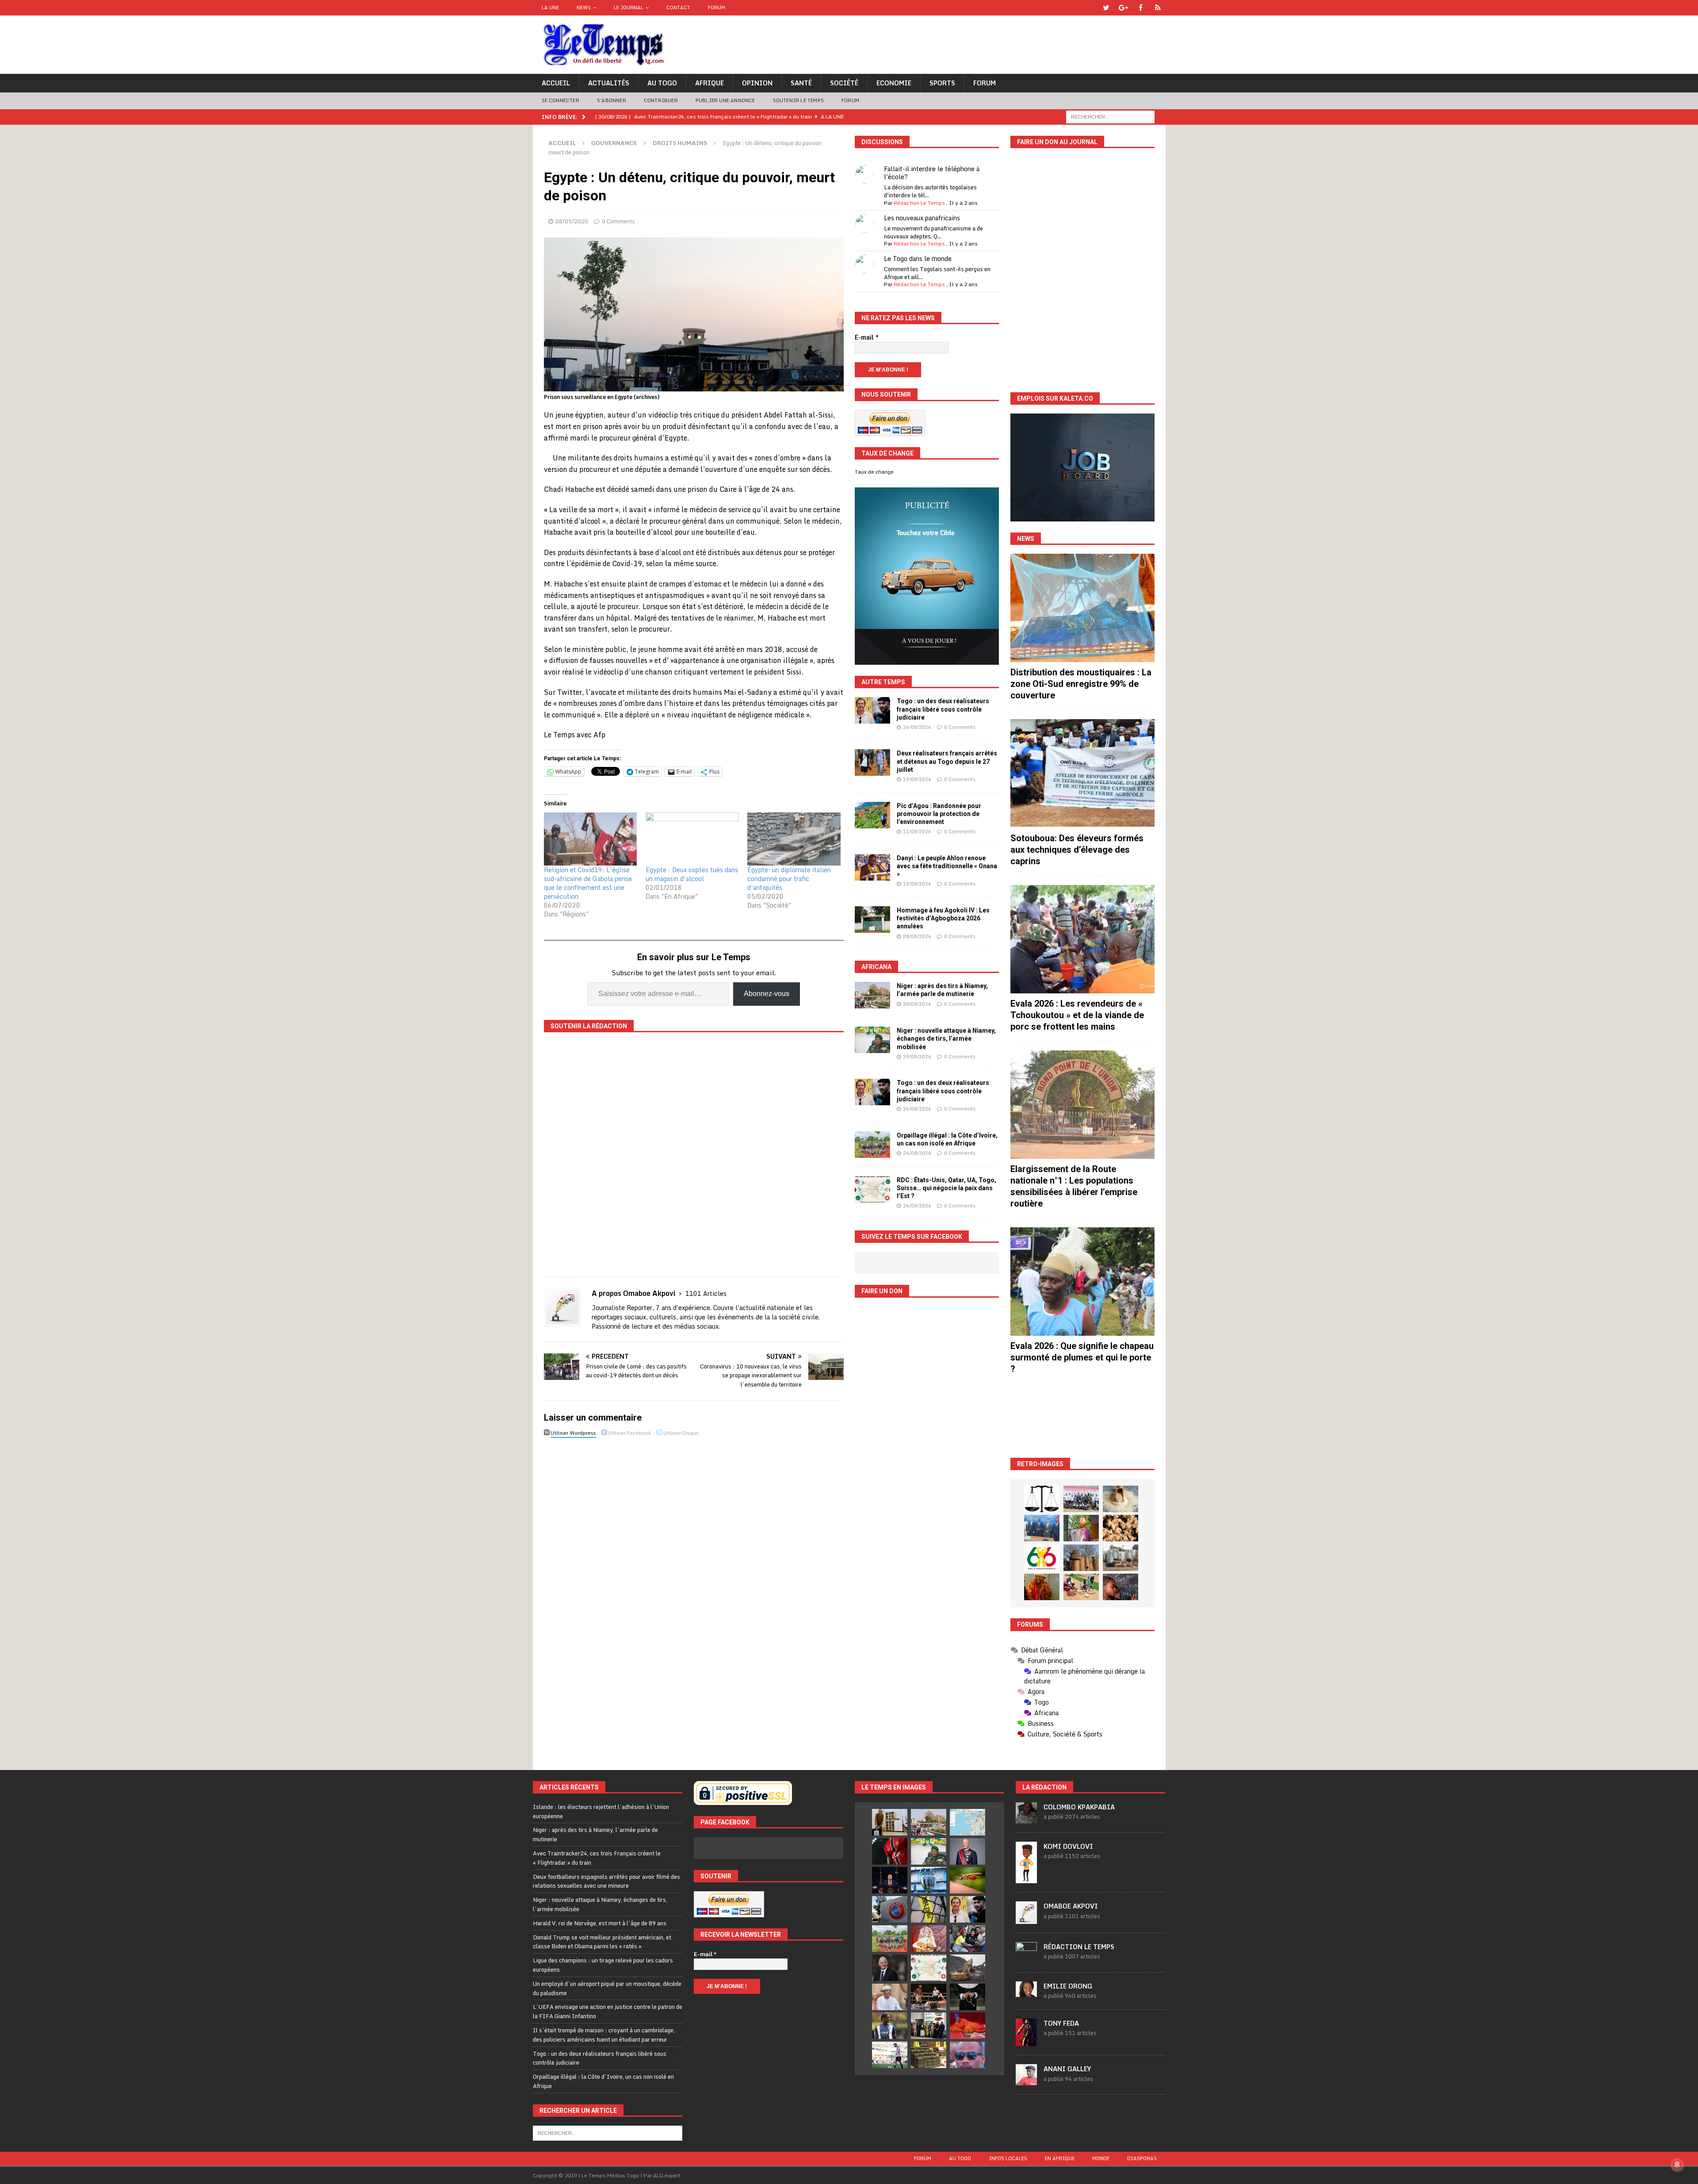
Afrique (709, 83)
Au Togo (662, 83)
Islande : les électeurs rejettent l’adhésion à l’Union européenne (601, 1811)
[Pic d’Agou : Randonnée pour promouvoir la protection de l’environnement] (872, 815)
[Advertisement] (1082, 1421)
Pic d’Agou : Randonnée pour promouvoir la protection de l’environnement (939, 814)
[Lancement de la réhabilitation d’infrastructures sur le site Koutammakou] (1081, 1558)
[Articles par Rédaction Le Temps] (1026, 1958)
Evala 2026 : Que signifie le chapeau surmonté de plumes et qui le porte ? (1082, 1357)
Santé (801, 83)
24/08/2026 (917, 1206)
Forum (717, 8)
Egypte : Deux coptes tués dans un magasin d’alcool (692, 874)
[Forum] (1158, 8)
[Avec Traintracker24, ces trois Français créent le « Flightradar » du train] (968, 1822)
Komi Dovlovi (1068, 1846)
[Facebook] (1141, 8)
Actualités (609, 83)
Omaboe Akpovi (1071, 1906)
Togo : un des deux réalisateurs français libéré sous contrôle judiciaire (943, 709)
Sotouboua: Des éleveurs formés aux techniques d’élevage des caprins (1077, 850)
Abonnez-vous (767, 994)
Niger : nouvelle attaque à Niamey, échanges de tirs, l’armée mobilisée (946, 1038)
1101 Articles (706, 1293)
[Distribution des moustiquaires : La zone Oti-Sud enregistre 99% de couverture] (1082, 608)
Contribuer (661, 100)
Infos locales (1008, 2158)
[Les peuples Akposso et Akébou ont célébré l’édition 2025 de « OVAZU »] (1121, 1499)
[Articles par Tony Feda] (1026, 2041)
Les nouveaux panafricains (922, 218)
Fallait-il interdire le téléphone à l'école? (932, 173)
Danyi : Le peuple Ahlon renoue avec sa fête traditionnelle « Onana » (947, 866)
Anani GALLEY (1067, 2069)
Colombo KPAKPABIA (1079, 1807)
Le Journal (629, 8)
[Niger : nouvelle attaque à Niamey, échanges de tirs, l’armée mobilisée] (872, 1040)
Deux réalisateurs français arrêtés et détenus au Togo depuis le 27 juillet (947, 761)
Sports (942, 83)
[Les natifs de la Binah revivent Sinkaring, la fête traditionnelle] (1081, 1587)
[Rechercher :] (1110, 116)
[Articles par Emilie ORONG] (1026, 1992)
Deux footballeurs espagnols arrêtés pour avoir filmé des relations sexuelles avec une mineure (606, 1881)
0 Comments (618, 221)
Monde (1101, 2158)
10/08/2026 (917, 884)
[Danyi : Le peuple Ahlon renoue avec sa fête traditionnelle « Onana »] (872, 867)
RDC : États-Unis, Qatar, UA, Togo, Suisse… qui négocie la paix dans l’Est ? (947, 1188)
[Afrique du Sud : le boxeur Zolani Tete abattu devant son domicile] (929, 1997)
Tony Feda (1061, 2023)
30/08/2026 (917, 1004)
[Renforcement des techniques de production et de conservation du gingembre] (1121, 1528)
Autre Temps (883, 682)
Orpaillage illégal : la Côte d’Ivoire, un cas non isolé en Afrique (603, 2081)
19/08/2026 (917, 779)
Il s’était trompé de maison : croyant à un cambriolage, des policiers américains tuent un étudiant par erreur (604, 2035)
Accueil (556, 83)
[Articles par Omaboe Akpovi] (1026, 1919)
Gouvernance (614, 143)
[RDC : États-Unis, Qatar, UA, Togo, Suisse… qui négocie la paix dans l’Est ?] (872, 1189)
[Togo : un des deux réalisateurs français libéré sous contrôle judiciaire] (872, 710)
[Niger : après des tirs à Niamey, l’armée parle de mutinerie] (872, 995)
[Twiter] (1106, 8)
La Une (550, 8)
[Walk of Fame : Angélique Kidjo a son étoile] (968, 2026)
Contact (678, 8)
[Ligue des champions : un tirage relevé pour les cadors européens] (929, 1880)
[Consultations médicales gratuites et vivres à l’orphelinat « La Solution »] (1081, 1499)
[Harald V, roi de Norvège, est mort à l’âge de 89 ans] (968, 1851)
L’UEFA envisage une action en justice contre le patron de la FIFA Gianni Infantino (608, 2011)
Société (844, 83)
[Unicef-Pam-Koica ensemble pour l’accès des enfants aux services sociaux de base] (1042, 1528)
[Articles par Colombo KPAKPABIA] (1026, 1819)
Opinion (757, 83)
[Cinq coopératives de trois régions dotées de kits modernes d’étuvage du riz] (1121, 1558)
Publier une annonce (725, 100)
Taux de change (874, 472)
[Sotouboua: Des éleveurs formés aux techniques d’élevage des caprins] (1082, 773)
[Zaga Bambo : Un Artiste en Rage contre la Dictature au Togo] (1042, 1587)
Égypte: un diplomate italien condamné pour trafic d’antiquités (789, 879)
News (584, 8)
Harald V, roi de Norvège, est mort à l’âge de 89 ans (600, 1923)
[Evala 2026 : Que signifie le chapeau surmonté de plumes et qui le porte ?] (1082, 1282)
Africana (876, 967)
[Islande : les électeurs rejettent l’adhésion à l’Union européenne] (890, 1822)
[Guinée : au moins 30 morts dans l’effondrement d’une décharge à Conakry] (968, 1968)
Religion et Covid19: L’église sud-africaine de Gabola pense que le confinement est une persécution (588, 883)
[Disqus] (694, 1565)
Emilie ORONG (1068, 1986)
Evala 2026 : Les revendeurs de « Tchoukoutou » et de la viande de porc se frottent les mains (1077, 1015)
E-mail (867, 337)
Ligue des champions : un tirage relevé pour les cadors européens (603, 1965)
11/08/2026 (917, 831)
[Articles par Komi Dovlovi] (1026, 1878)
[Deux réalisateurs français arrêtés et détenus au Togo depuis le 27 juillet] (872, 762)
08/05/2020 (572, 221)
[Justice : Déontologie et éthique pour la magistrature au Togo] (1042, 1499)
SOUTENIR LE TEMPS (798, 100)
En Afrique (1060, 2158)
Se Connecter (560, 100)
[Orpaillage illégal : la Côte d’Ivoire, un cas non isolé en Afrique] (872, 1145)
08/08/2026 (917, 936)
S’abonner (612, 100)
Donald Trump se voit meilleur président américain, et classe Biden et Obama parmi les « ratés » (602, 1942)
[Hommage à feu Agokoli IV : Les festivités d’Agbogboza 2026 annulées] (872, 920)
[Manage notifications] (1677, 2165)
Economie (894, 83)
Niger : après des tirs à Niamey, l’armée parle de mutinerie (595, 1834)
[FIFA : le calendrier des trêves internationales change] (890, 1968)
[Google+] (1123, 8)
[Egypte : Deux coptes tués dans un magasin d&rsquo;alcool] (692, 839)
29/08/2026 (917, 1057)
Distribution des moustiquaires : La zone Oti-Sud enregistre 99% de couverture (1081, 684)
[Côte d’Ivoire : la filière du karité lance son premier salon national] (929, 2026)
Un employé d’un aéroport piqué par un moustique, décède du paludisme (607, 1988)
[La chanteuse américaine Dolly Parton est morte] (929, 1939)
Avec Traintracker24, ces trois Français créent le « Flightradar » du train (597, 1858)
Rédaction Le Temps (919, 203)
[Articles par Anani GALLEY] (1026, 2081)
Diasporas (1142, 2158)
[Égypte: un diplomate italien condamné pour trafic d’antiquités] (794, 839)
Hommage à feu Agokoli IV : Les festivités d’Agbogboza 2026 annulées (943, 918)
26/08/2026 (917, 727)
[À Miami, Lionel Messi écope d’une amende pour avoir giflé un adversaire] (890, 2055)
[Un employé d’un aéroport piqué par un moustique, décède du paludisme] (968, 1880)
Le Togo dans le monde (918, 259)
